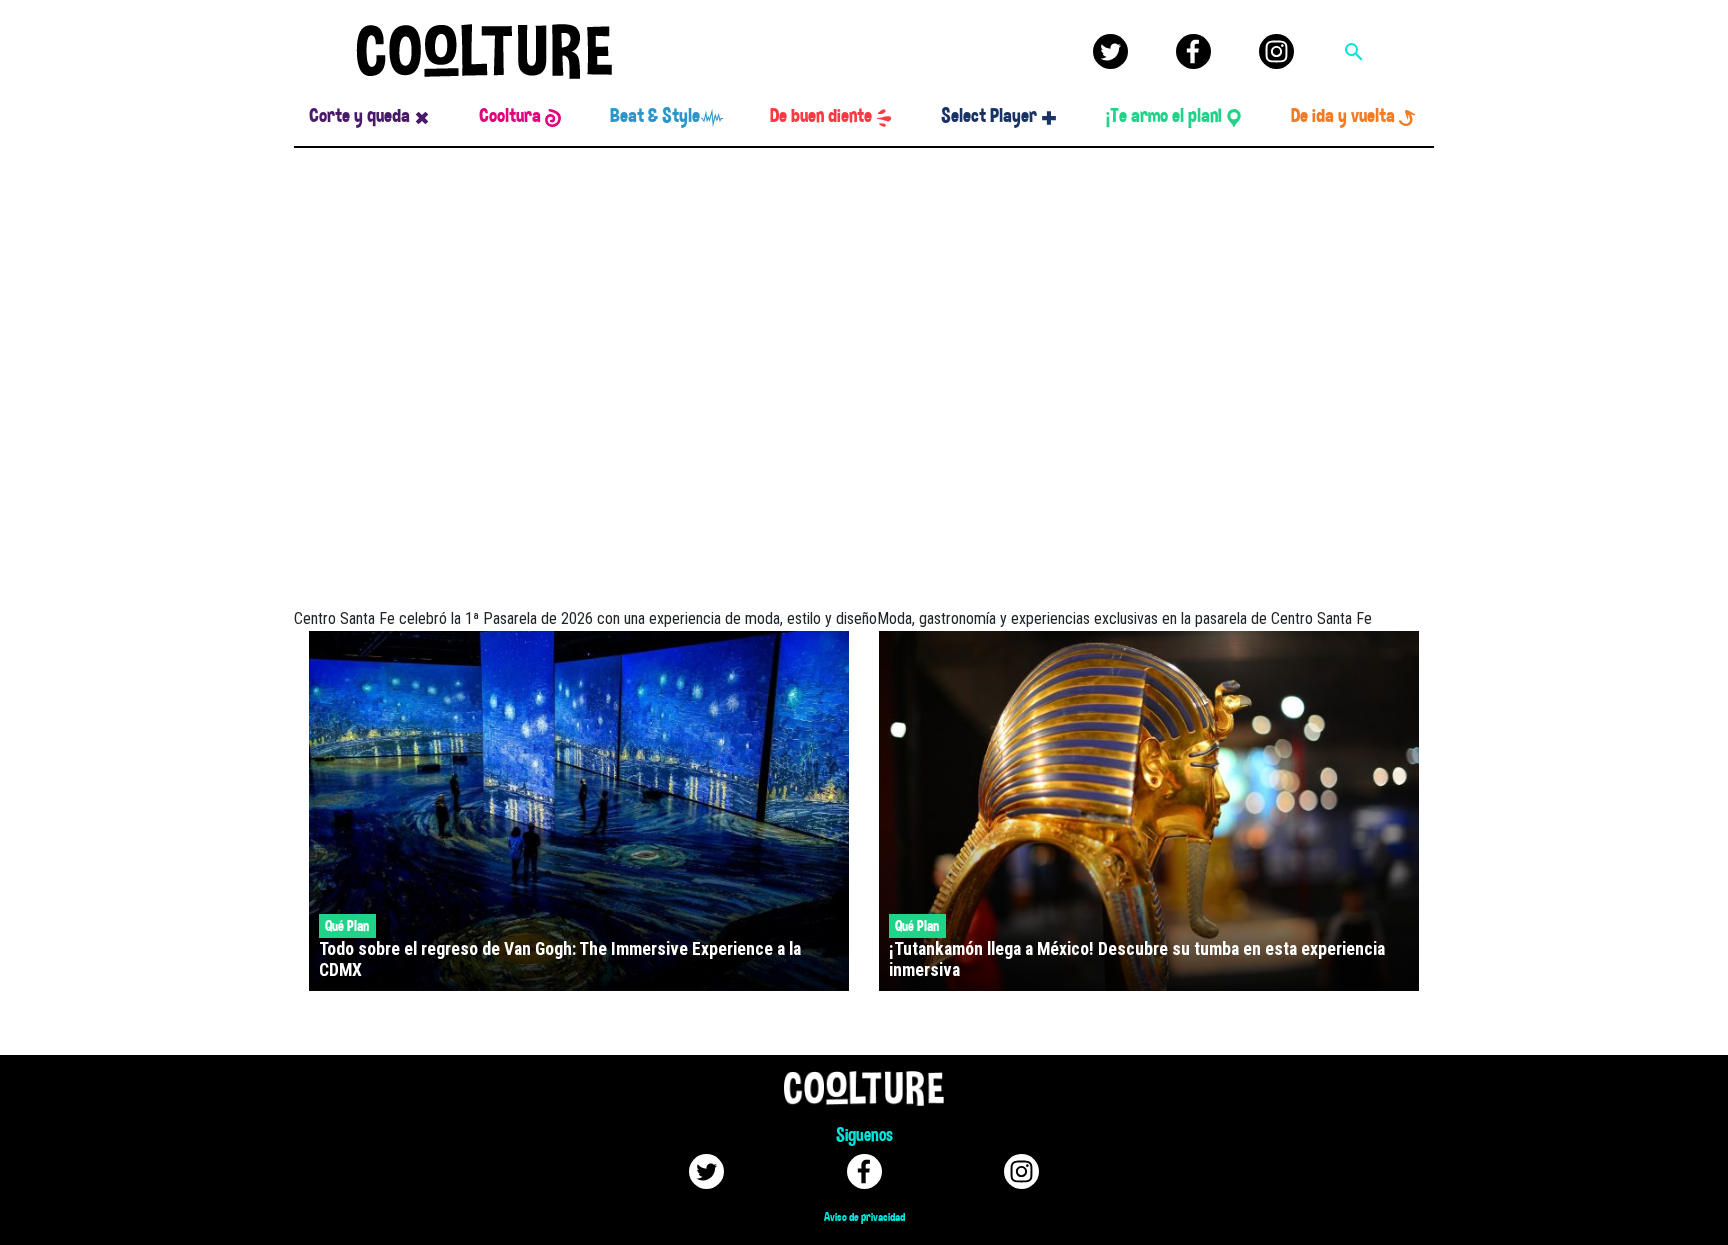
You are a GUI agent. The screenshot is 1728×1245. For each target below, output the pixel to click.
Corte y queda (359, 116)
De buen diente (821, 116)
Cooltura (510, 116)
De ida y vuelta (1343, 116)
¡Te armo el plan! (1164, 116)
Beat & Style (655, 116)
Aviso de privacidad (864, 1217)
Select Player (989, 116)
